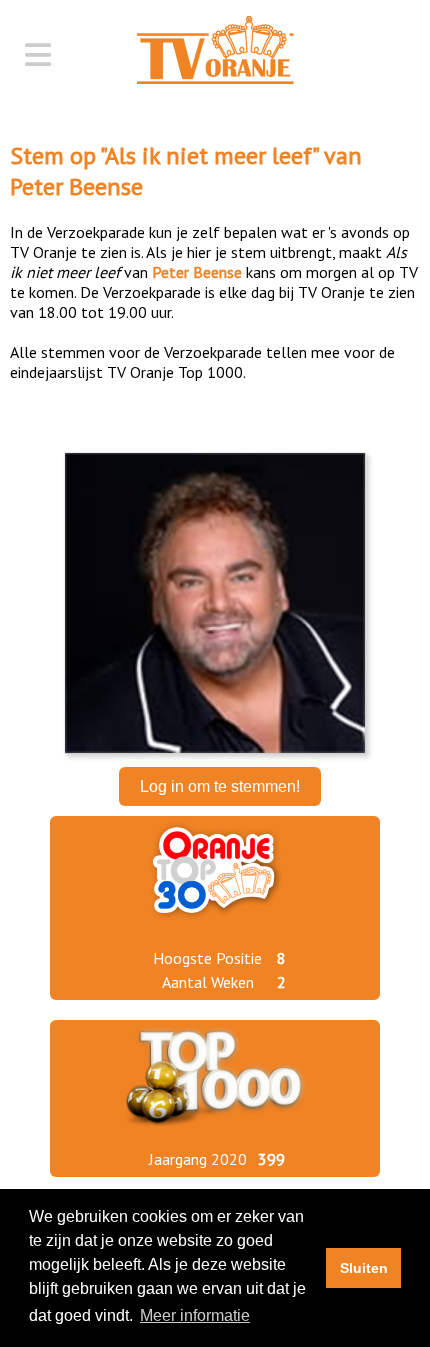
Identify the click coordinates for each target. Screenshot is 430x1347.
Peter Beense (76, 186)
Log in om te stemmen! (220, 786)
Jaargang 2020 (198, 1159)
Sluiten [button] (364, 1268)
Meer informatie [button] (195, 1315)
